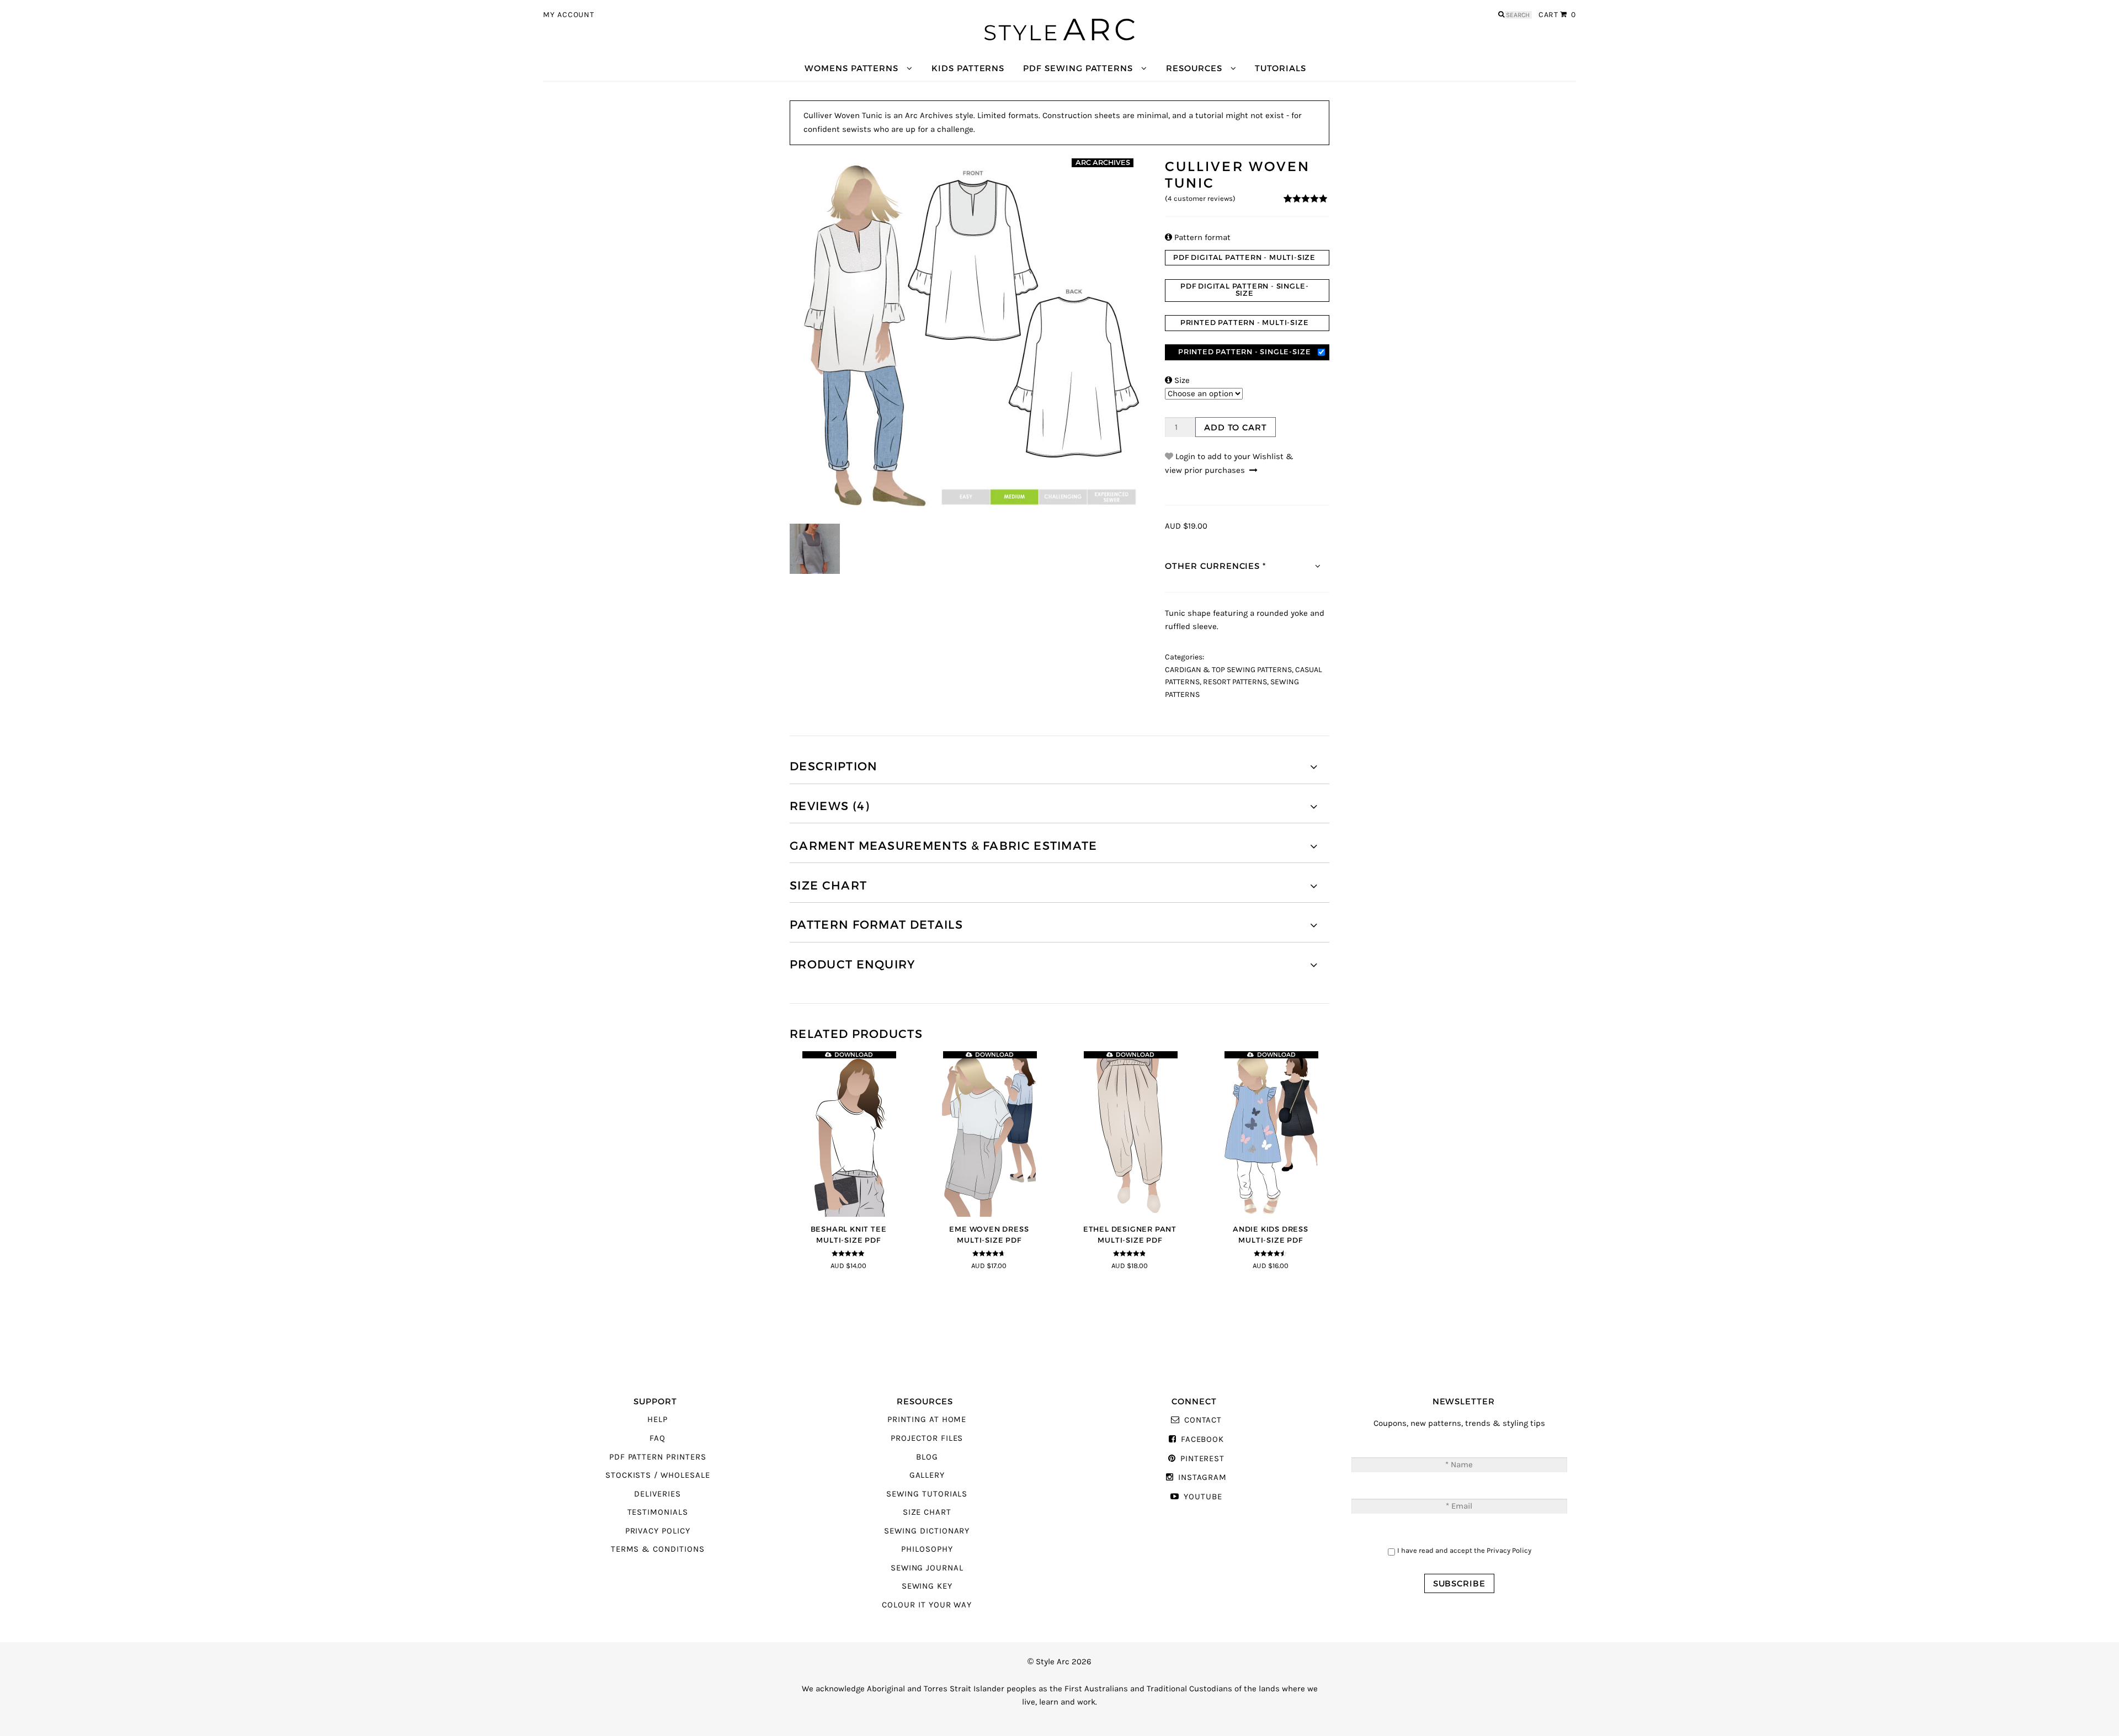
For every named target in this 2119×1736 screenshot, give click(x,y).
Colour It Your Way (927, 1605)
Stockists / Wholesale (658, 1475)
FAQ (657, 1438)
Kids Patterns (968, 68)
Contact (1203, 1420)
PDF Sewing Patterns (1078, 68)
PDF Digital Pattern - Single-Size (1244, 290)
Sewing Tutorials (927, 1494)
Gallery (927, 1475)
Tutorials (1280, 68)
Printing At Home (927, 1420)
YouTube (1203, 1497)
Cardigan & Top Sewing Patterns (1228, 670)
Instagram (1202, 1477)
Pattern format (1198, 238)
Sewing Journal (927, 1568)
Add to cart (1236, 427)
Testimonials (658, 1512)
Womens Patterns (851, 68)
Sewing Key (927, 1586)
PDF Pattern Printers (658, 1457)
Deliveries (657, 1494)
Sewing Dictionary (927, 1531)
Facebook (1202, 1439)
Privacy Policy (658, 1531)
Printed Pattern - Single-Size (1244, 352)
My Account (569, 15)
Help (657, 1420)
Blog (927, 1457)
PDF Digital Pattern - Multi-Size (1244, 257)
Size (1177, 380)
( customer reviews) (1200, 199)
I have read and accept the (1464, 1550)
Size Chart (927, 1512)
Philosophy (927, 1549)
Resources (1194, 68)
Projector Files (927, 1438)
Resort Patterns (1235, 682)
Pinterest (1202, 1459)
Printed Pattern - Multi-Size (1245, 323)
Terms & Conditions (658, 1549)
